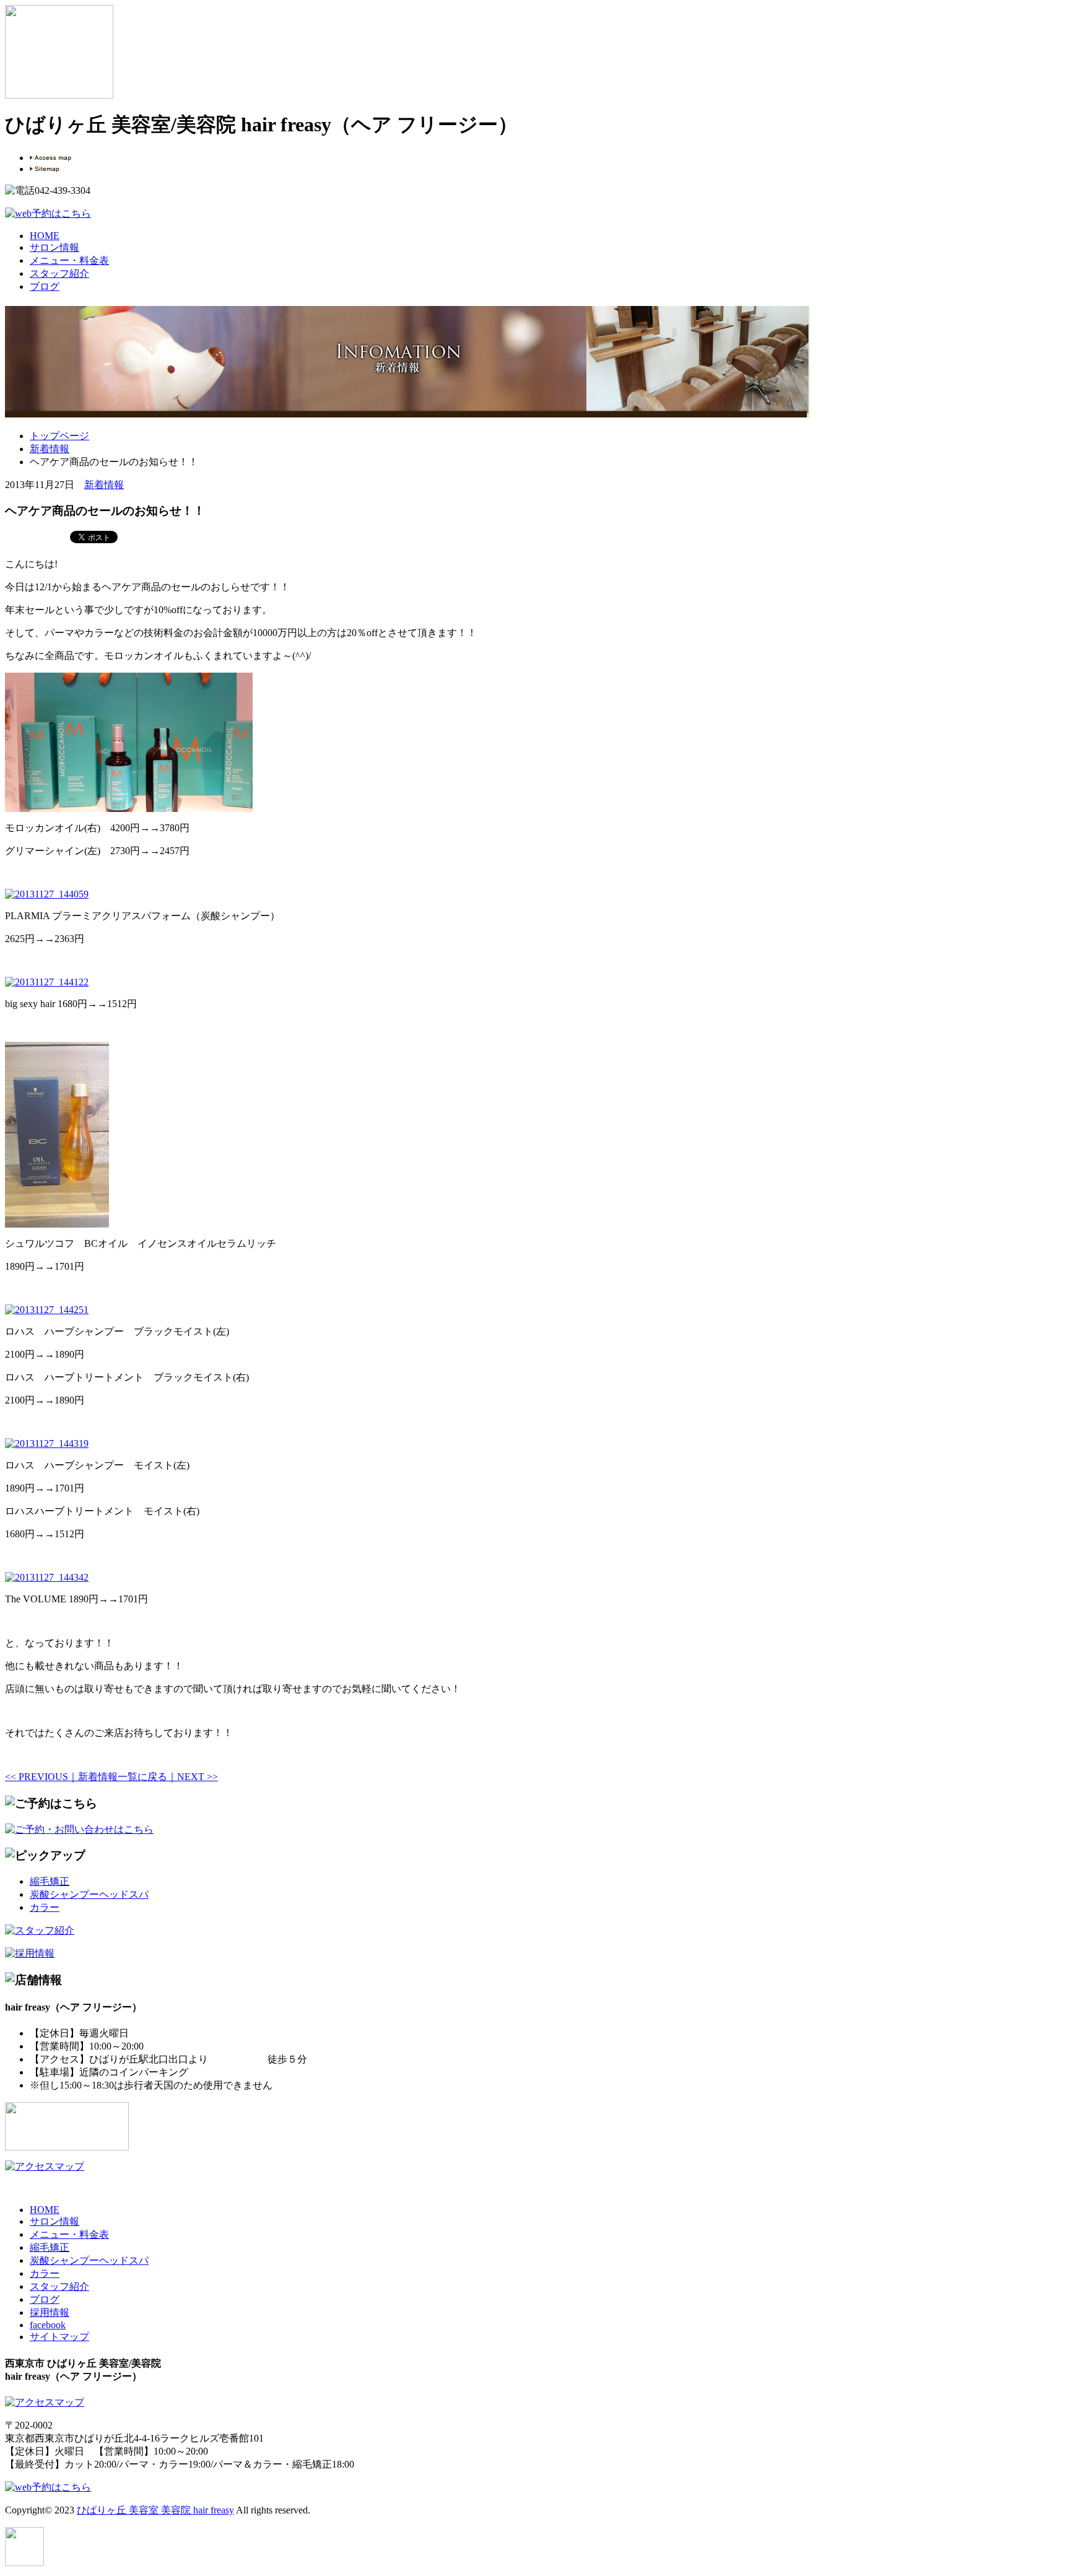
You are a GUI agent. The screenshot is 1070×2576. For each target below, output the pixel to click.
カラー (45, 1907)
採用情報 (50, 2312)
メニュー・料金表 (69, 260)
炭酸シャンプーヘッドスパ (89, 1894)
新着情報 (50, 449)
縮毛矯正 (50, 1881)
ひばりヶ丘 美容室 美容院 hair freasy (155, 2510)
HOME (45, 236)
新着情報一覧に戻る (123, 1777)
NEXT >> (198, 1777)
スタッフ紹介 (59, 273)
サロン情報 (54, 247)
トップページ (59, 436)
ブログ (45, 286)
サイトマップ (59, 2337)
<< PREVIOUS (37, 1777)
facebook (48, 2325)
